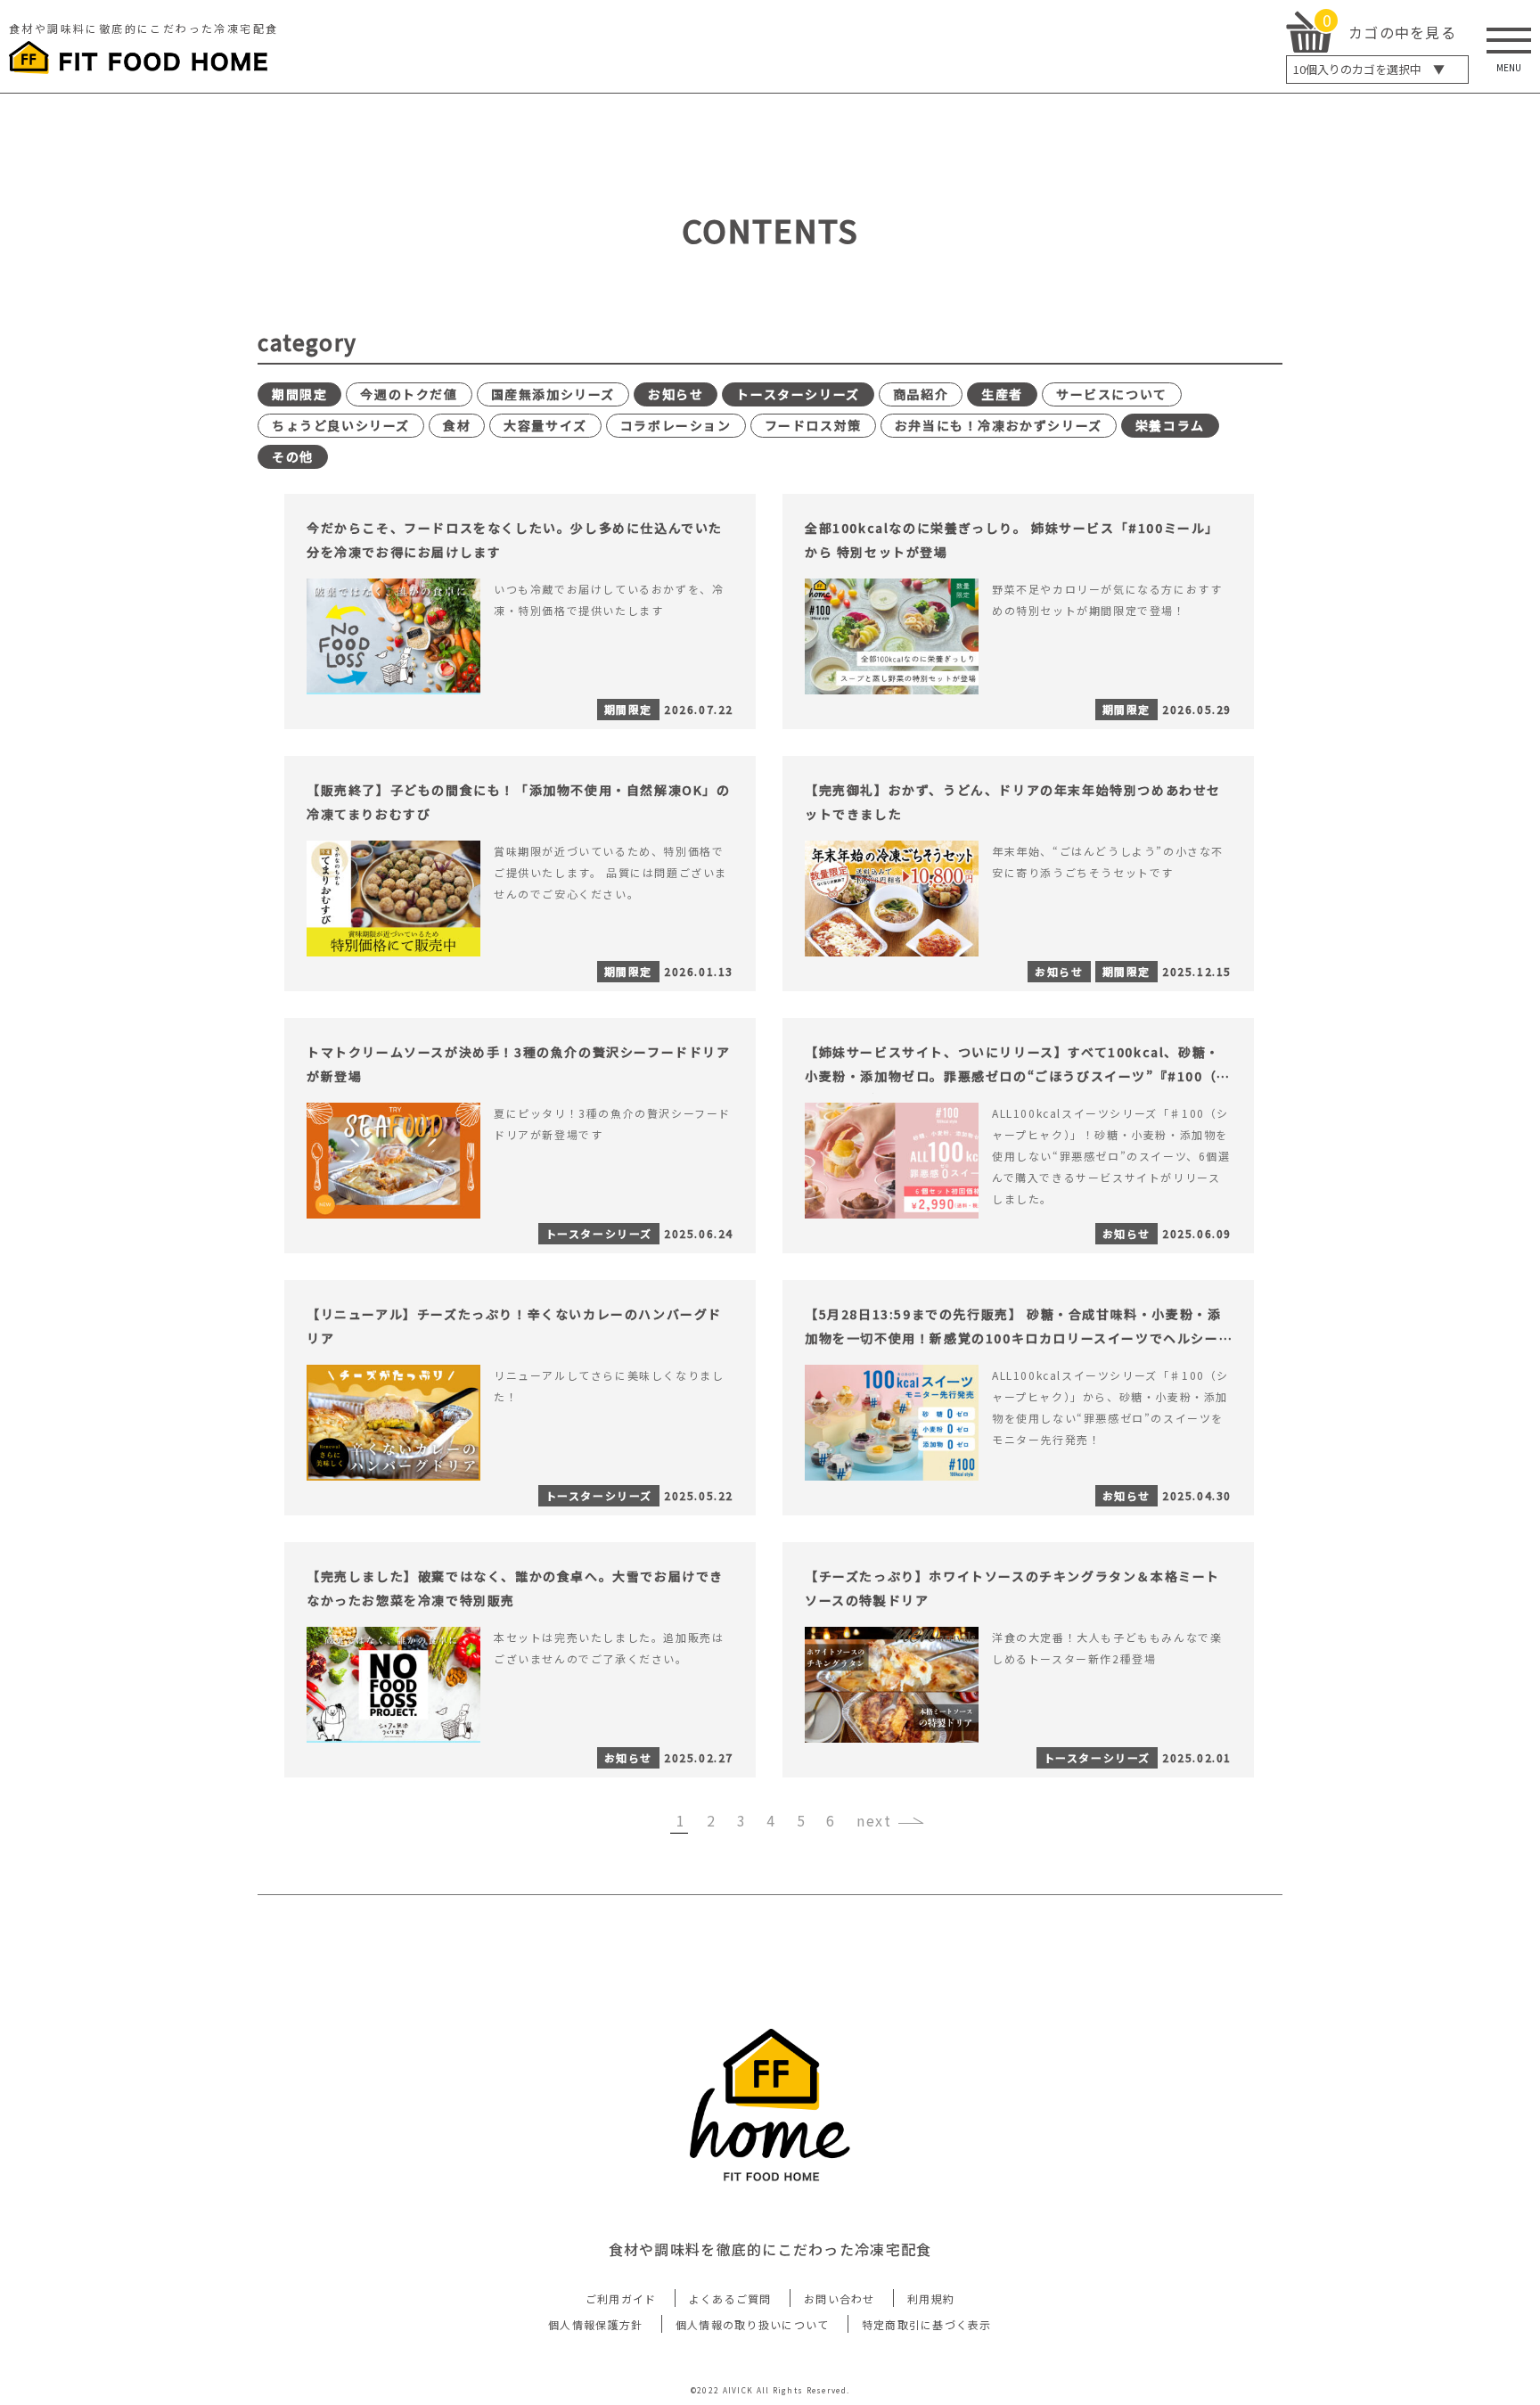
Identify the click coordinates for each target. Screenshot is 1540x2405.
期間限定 (299, 394)
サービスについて (1112, 394)
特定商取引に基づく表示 (927, 2324)
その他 (293, 456)
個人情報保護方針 (595, 2324)
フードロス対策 (813, 425)
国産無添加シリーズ (553, 394)
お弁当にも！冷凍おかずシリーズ (999, 425)
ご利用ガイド (621, 2298)
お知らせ (676, 394)
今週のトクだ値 (409, 394)
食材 (457, 425)
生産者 (1002, 394)
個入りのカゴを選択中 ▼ (1369, 69)
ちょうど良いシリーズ (341, 425)
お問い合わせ (840, 2298)
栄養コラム (1170, 425)
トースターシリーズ (798, 394)
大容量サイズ (545, 425)
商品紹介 (921, 394)
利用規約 (931, 2298)
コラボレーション (676, 425)
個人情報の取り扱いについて (753, 2324)
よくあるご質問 (730, 2298)
